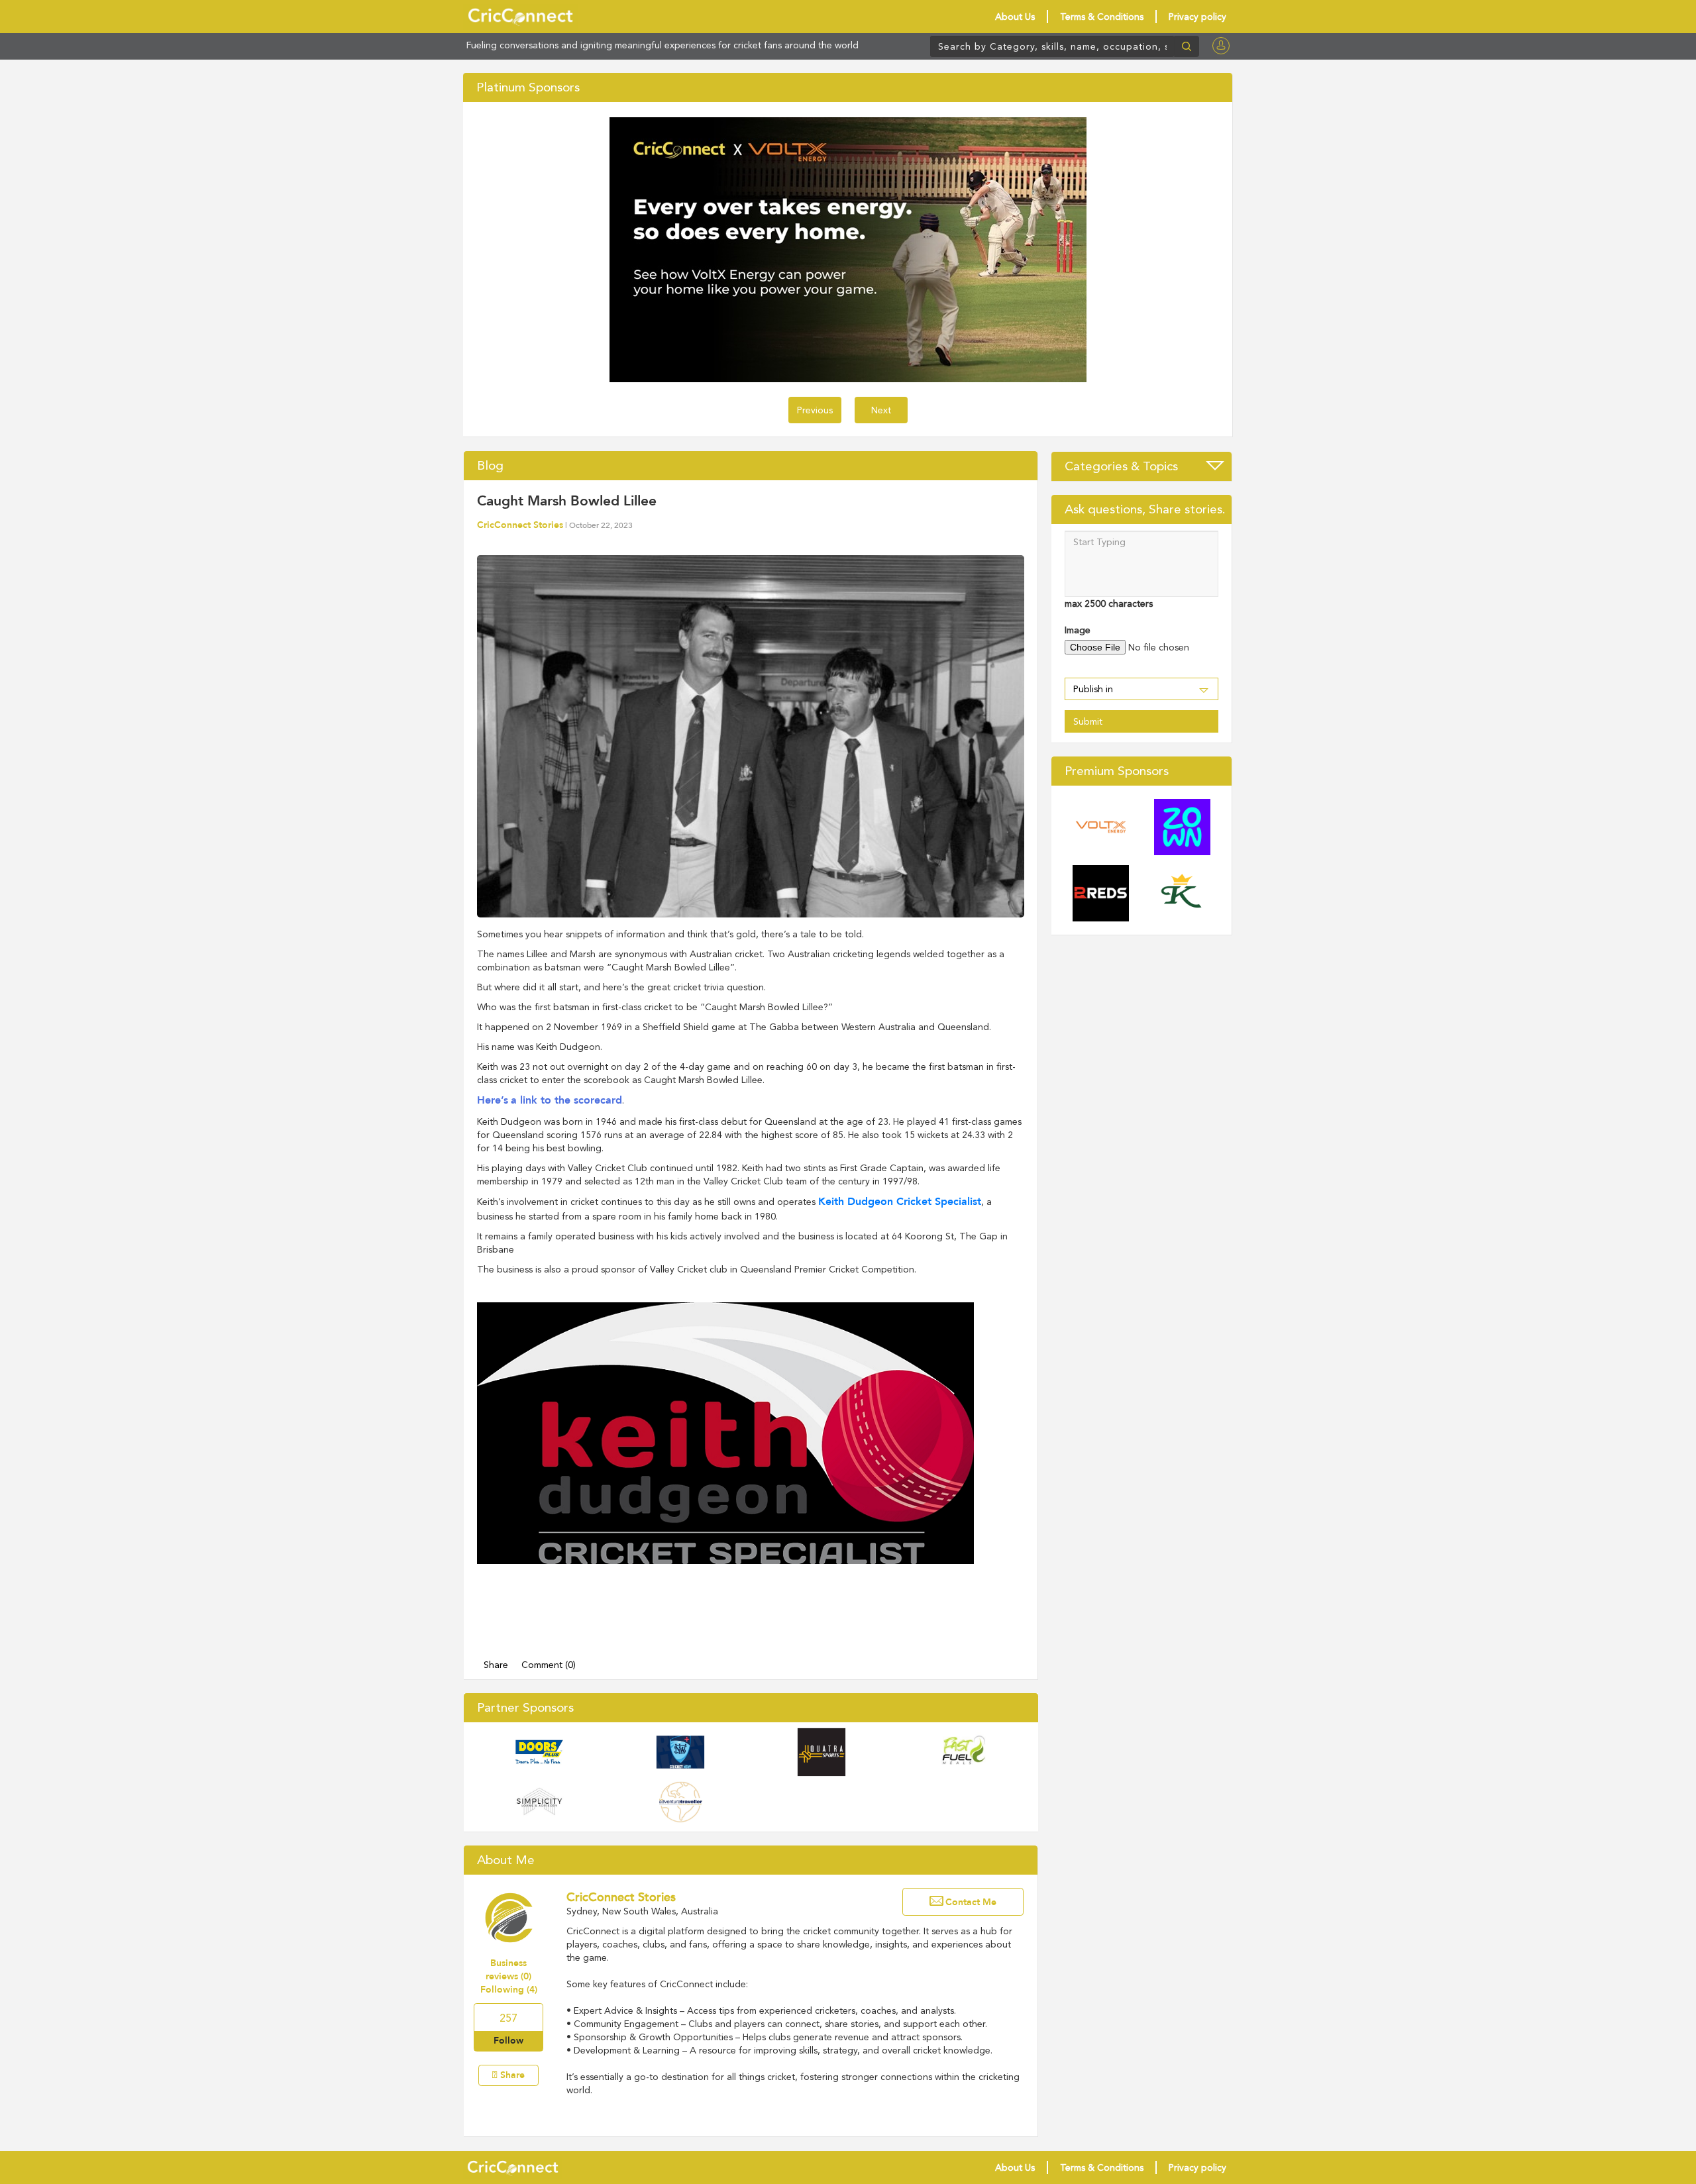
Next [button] (881, 410)
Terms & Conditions (1102, 17)
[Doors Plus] (539, 1752)
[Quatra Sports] (821, 1752)
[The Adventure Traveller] (680, 1802)
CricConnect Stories (520, 525)
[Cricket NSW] (680, 1752)
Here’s (493, 1100)
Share (496, 1665)
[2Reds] (1101, 893)
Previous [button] (815, 410)
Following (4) (509, 1990)
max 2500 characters (1109, 603)
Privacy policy (1197, 17)
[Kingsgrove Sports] (1182, 893)
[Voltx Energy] (1101, 827)
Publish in (1093, 689)
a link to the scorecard (566, 1100)
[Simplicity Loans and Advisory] (539, 1802)
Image (1078, 630)
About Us (1015, 17)
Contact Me (971, 1902)
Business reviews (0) (508, 1970)
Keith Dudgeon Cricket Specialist (900, 1202)
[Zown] (1182, 827)
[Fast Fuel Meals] (963, 1752)
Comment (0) (549, 1665)
